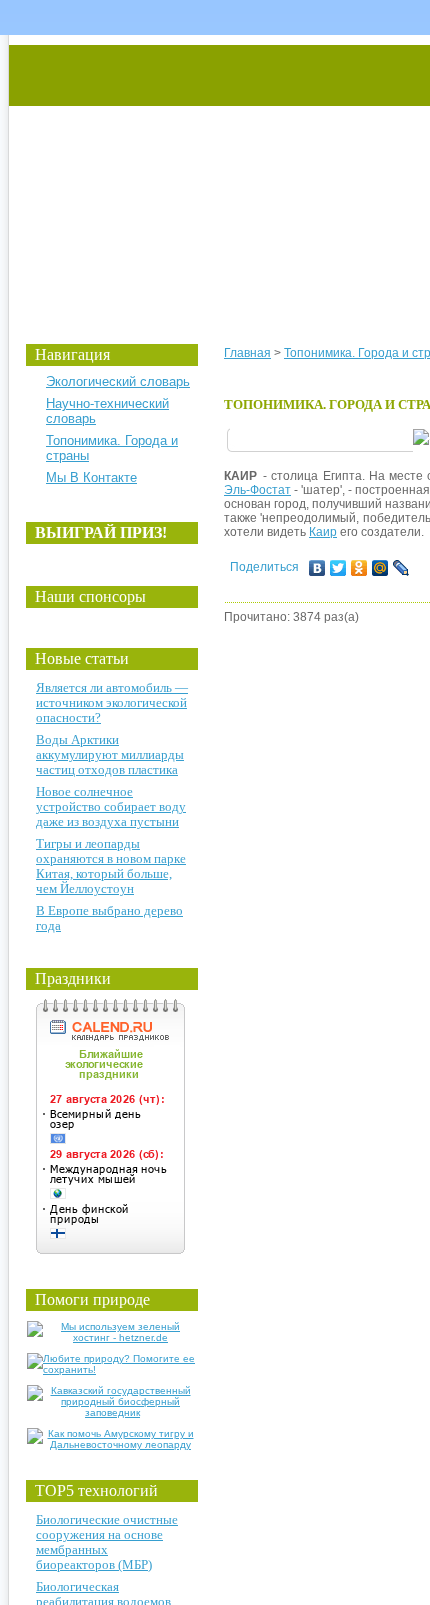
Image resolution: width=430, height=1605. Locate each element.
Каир (323, 532)
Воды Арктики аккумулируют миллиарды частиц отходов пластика (110, 754)
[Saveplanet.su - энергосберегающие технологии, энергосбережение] (196, 172)
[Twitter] (338, 568)
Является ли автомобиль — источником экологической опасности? (112, 702)
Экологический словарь (118, 381)
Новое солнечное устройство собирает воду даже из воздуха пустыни (111, 806)
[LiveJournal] (401, 568)
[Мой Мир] (380, 568)
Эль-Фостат (257, 490)
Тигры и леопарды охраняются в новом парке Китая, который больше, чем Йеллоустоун (111, 866)
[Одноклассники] (359, 568)
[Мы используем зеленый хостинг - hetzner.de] (112, 1337)
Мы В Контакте (91, 477)
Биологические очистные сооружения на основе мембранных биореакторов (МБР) (107, 1542)
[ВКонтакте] (317, 568)
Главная (247, 353)
